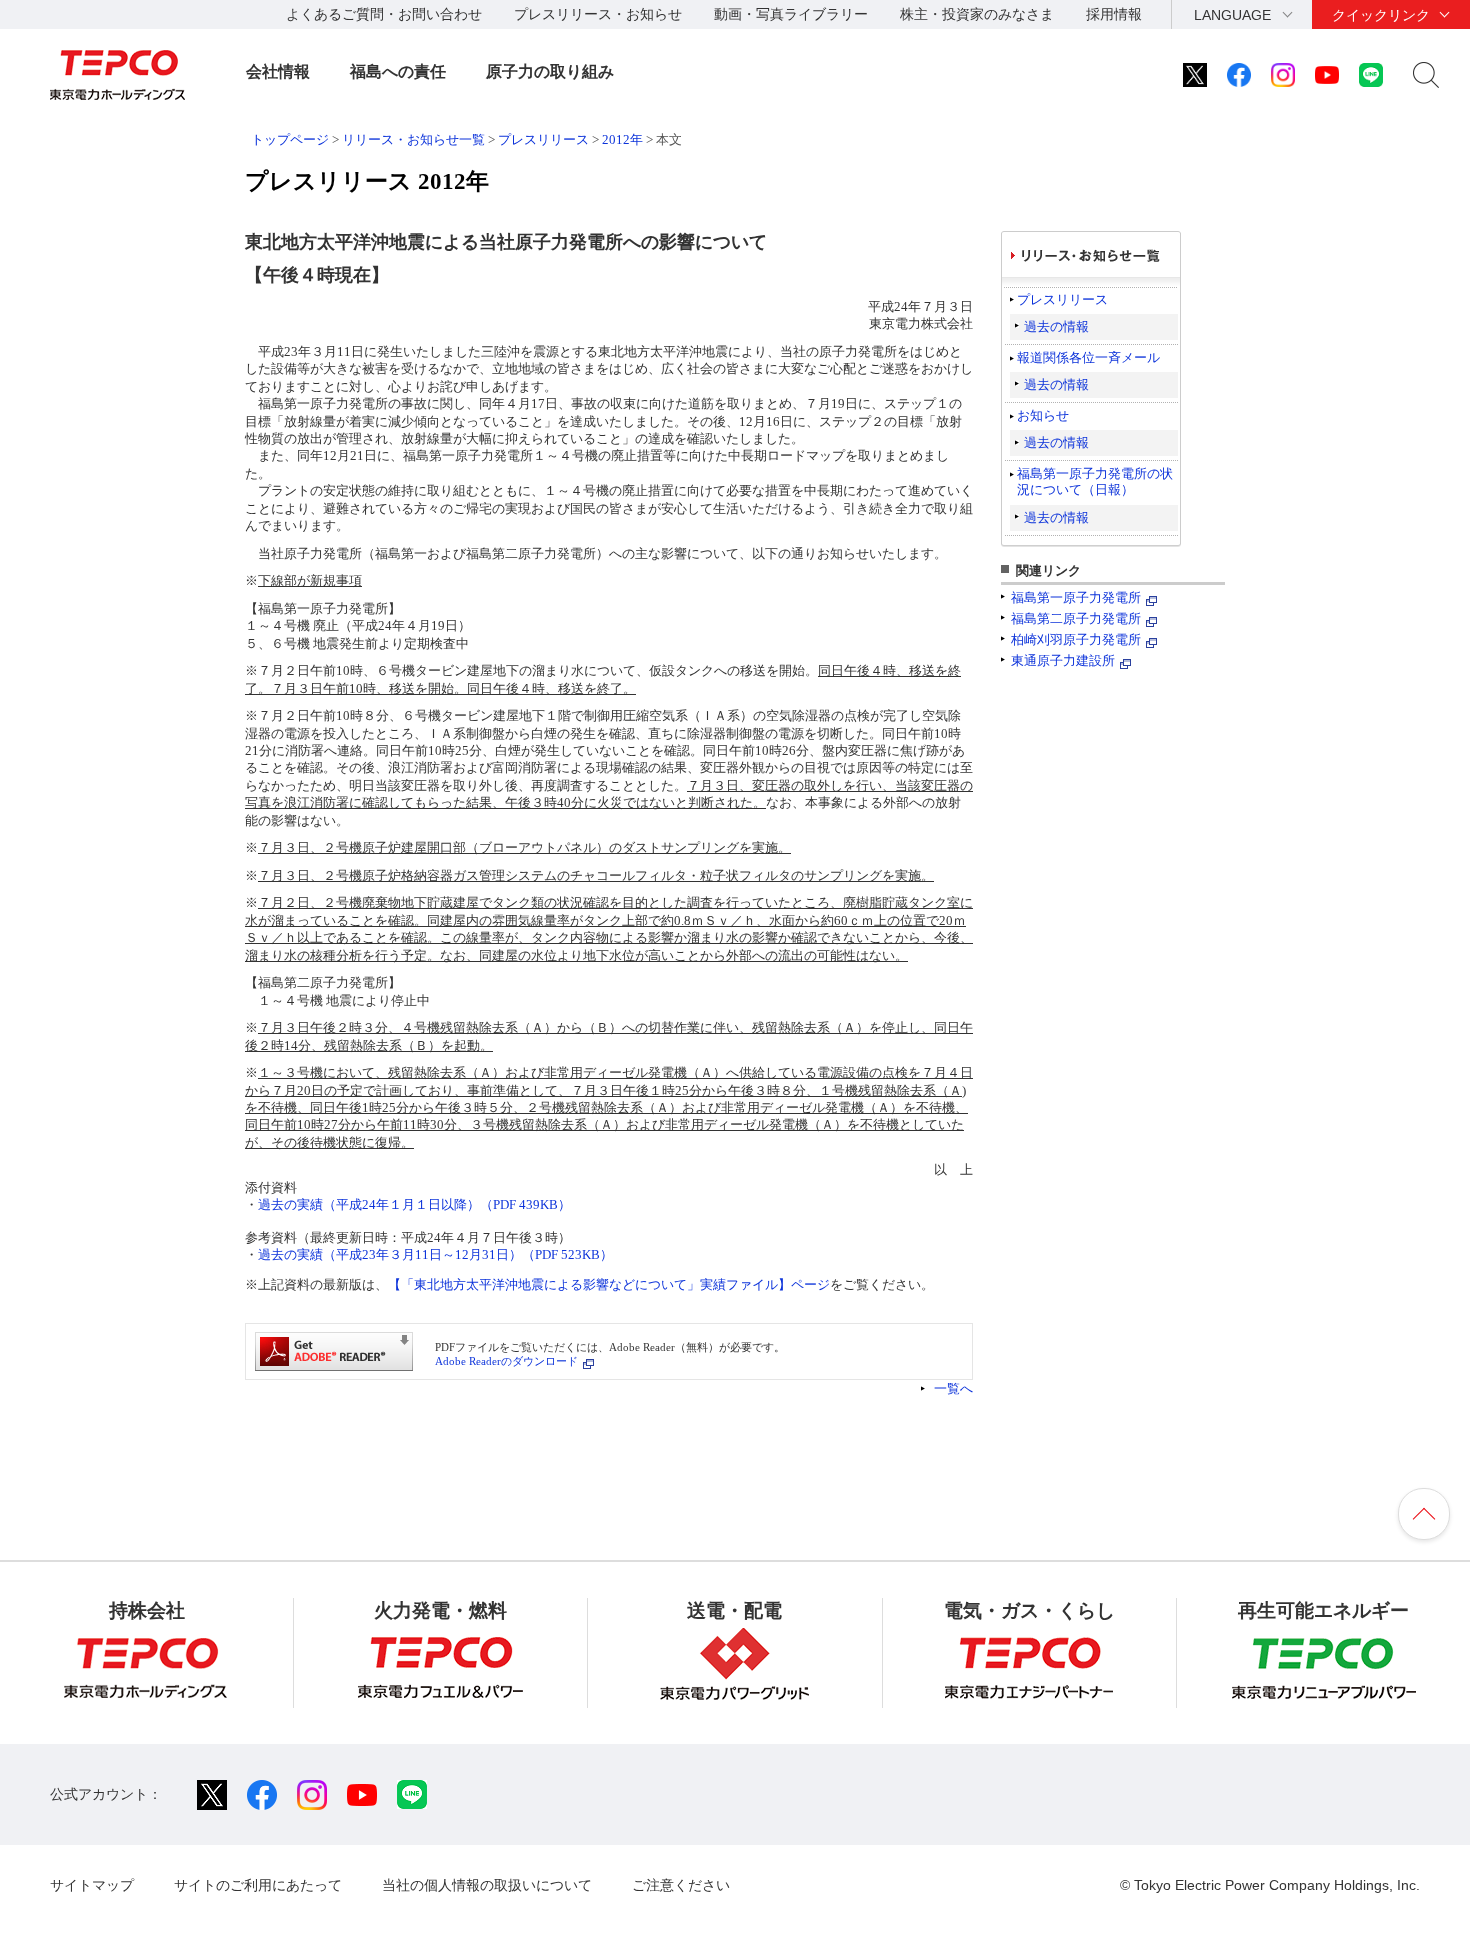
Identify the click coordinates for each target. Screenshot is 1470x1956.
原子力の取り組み (550, 71)
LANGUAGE (1232, 15)
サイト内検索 (1426, 75)
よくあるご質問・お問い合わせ (384, 14)
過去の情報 (1056, 326)
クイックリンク (1381, 15)
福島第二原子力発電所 (1076, 618)
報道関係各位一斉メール (1088, 357)
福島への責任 (398, 71)
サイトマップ (92, 1885)
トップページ (290, 139)
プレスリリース (543, 139)
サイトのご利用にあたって (258, 1885)
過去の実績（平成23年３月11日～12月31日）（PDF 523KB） (435, 1254)
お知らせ (1043, 415)
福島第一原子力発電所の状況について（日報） (1095, 481)
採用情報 (1114, 14)
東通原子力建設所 (1063, 660)
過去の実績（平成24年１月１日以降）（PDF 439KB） (414, 1204)
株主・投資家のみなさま (977, 14)
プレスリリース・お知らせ (598, 14)
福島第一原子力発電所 (1076, 597)
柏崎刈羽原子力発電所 (1076, 639)
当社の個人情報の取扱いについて (487, 1885)
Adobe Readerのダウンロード (506, 1361)
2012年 (622, 139)
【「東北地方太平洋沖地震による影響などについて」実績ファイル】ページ (609, 1284)
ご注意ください (681, 1885)
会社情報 (278, 71)
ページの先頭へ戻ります (1424, 1514)
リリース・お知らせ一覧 (413, 139)
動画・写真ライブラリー (791, 14)
